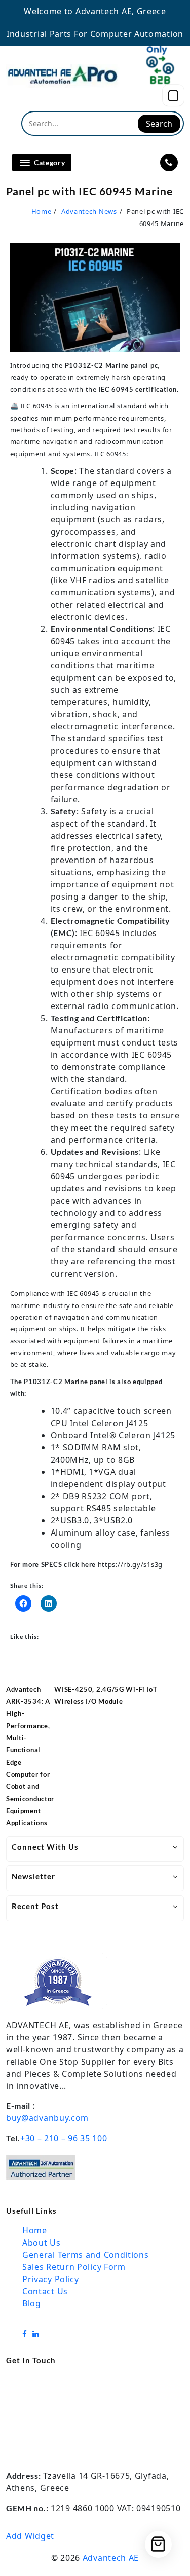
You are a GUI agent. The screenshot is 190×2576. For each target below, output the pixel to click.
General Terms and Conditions (86, 2255)
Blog (32, 2303)
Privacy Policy (51, 2279)
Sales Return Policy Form (74, 2267)
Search (159, 124)
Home (35, 2230)
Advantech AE (111, 2558)
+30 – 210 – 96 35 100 (64, 2138)
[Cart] (173, 95)
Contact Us (45, 2291)
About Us (42, 2243)
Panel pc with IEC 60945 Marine (89, 191)
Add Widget (30, 2536)
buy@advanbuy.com (47, 2118)
